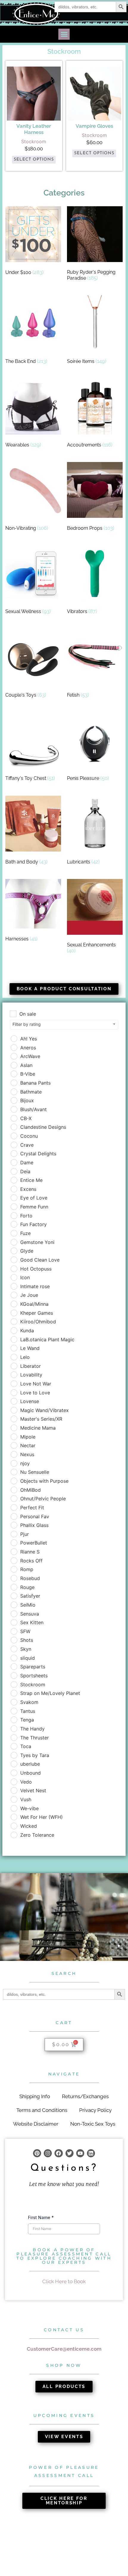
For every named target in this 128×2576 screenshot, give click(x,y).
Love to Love (35, 1393)
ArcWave (30, 1056)
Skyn (26, 1649)
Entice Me (31, 1180)
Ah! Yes (29, 1039)
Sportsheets (34, 1676)
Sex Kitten (32, 1622)
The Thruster (35, 1738)
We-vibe (29, 1808)
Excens (28, 1189)
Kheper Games (37, 1313)
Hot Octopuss (36, 1269)
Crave (27, 1145)
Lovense (30, 1401)
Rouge (27, 1587)
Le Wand (30, 1348)
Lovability (31, 1375)
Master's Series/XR (41, 1419)
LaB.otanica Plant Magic (47, 1339)
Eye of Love (34, 1198)
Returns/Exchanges (85, 2096)
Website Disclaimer (36, 2124)
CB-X (26, 1118)
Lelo (25, 1357)
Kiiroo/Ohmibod (38, 1322)
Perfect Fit (32, 1508)
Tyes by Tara (35, 1755)
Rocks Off (31, 1561)
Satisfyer (30, 1596)
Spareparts (33, 1667)
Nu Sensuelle (35, 1472)
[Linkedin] (91, 2153)
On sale (28, 1014)
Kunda (27, 1331)
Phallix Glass (34, 1525)
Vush (26, 1799)
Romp (27, 1569)
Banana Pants (35, 1083)
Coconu (29, 1136)
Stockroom (33, 1685)
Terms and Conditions (42, 2110)
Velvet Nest (33, 1790)
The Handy (32, 1729)
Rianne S (30, 1552)
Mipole (28, 1437)
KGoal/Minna (34, 1304)
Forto (26, 1216)
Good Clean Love (40, 1260)
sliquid (28, 1658)
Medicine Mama (38, 1428)
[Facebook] (58, 2153)
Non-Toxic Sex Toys (93, 2124)
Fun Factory (33, 1224)
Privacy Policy (95, 2110)
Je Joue (29, 1295)
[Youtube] (80, 2153)
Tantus (28, 1711)
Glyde (27, 1251)
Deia (25, 1171)
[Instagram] (48, 2153)
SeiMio (28, 1605)
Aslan (26, 1065)
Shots (27, 1640)
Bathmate (31, 1092)
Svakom (29, 1702)
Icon (25, 1277)
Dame (27, 1162)
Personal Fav (35, 1516)
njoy (25, 1463)
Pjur (25, 1534)
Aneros (28, 1048)
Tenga (27, 1720)
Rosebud (30, 1578)
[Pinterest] (37, 2153)
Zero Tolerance (37, 1835)
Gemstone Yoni (37, 1242)
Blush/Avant (33, 1109)
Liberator (31, 1366)
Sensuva (30, 1614)
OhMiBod (31, 1490)
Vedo (26, 1782)
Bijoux (27, 1100)
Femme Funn (34, 1207)
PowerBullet (34, 1543)
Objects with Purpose (44, 1481)
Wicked (29, 1826)
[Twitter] (70, 2153)
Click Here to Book (64, 2281)
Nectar (28, 1445)
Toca (26, 1746)
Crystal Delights (38, 1154)
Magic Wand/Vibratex (45, 1410)
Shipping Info (35, 2096)
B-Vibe (28, 1074)
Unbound (31, 1773)
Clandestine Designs (43, 1127)
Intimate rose (35, 1286)
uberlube (30, 1764)
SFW (25, 1631)
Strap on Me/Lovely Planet (50, 1693)
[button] (64, 34)
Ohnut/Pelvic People (43, 1499)
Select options (34, 160)
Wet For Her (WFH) (42, 1817)
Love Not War (36, 1384)
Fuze (25, 1233)
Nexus (27, 1454)
